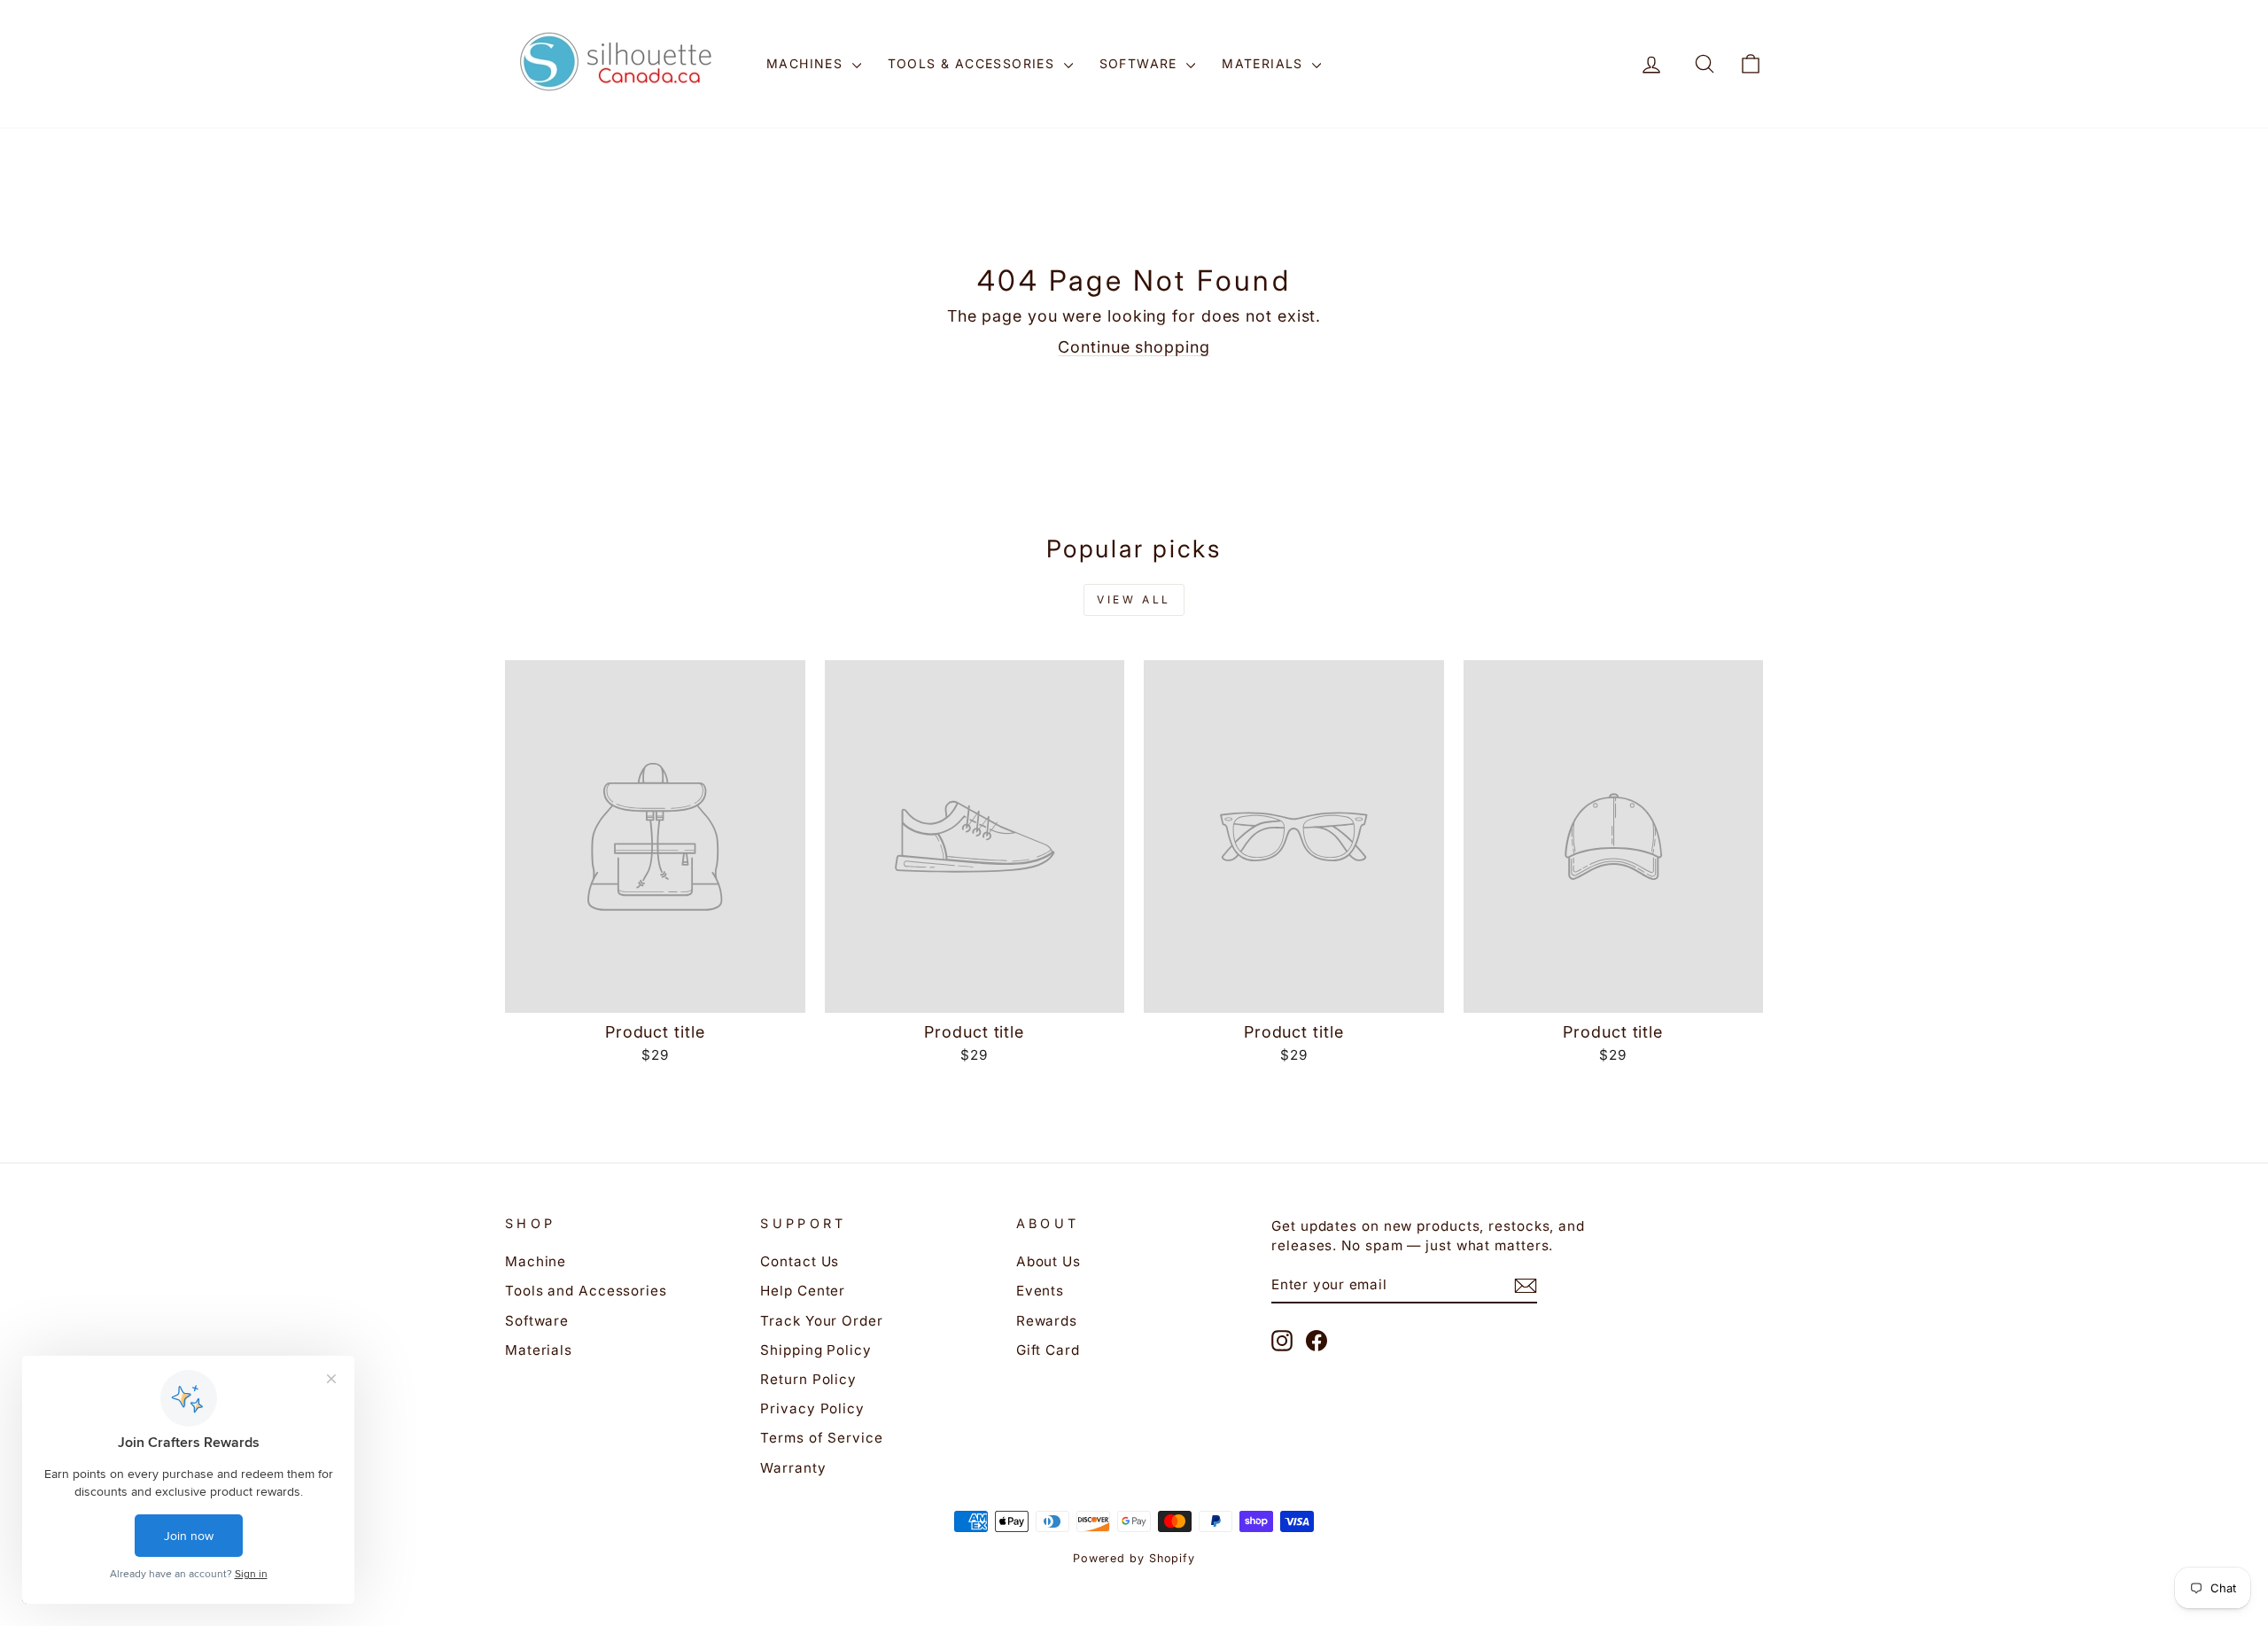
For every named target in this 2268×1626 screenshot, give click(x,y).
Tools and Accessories (586, 1291)
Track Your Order (821, 1321)
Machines (807, 63)
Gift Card (1048, 1350)
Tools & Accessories (974, 63)
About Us (1049, 1261)
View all (1134, 599)
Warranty (793, 1468)
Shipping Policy (816, 1350)
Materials (1265, 63)
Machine (536, 1261)
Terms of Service (821, 1438)
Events (1040, 1291)
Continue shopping (1134, 347)
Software (1141, 63)
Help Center (803, 1291)
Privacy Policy (812, 1408)
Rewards (1047, 1321)
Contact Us (800, 1261)
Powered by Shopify (1134, 1558)
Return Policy (808, 1379)
